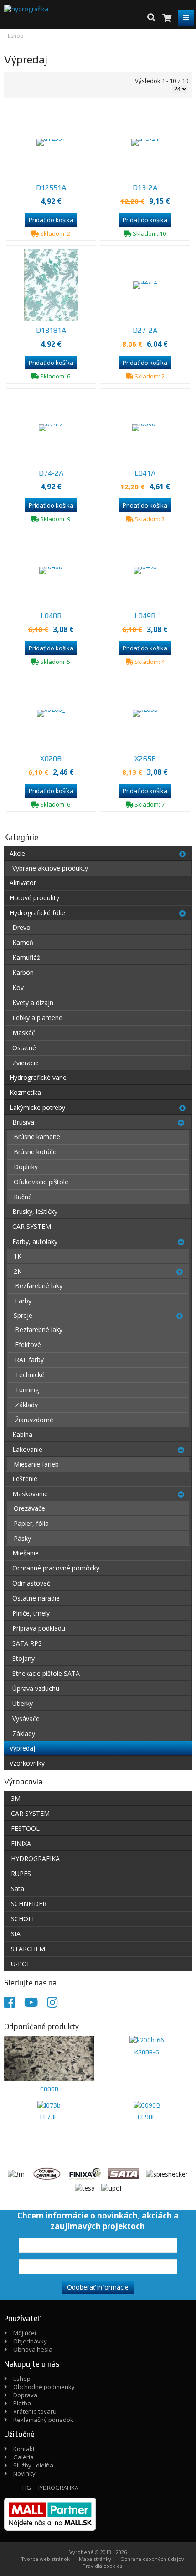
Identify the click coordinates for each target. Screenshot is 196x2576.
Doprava (25, 2395)
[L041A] (145, 428)
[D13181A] (51, 285)
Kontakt (24, 2449)
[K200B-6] (147, 2040)
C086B (49, 2089)
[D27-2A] (145, 285)
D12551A (51, 188)
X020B (51, 759)
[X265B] (145, 713)
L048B (51, 616)
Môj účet (25, 2333)
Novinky (24, 2473)
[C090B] (147, 2105)
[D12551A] (51, 142)
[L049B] (145, 570)
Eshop (22, 2379)
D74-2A (51, 473)
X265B (145, 759)
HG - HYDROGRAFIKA (50, 2488)
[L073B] (49, 2105)
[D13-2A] (145, 142)
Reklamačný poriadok (43, 2420)
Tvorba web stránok (45, 2559)
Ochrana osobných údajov (152, 2559)
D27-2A (145, 330)
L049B (145, 616)
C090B (147, 2117)
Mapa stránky (95, 2559)
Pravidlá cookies (102, 2566)
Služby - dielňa (33, 2465)
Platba (22, 2403)
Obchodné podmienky (44, 2387)
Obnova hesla (33, 2349)
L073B (49, 2117)
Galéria (23, 2457)
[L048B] (51, 570)
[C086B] (49, 2058)
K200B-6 (147, 2052)
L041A (145, 473)
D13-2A (145, 188)
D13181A (51, 330)
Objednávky (30, 2341)
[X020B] (51, 713)
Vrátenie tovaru (35, 2411)
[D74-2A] (51, 428)
